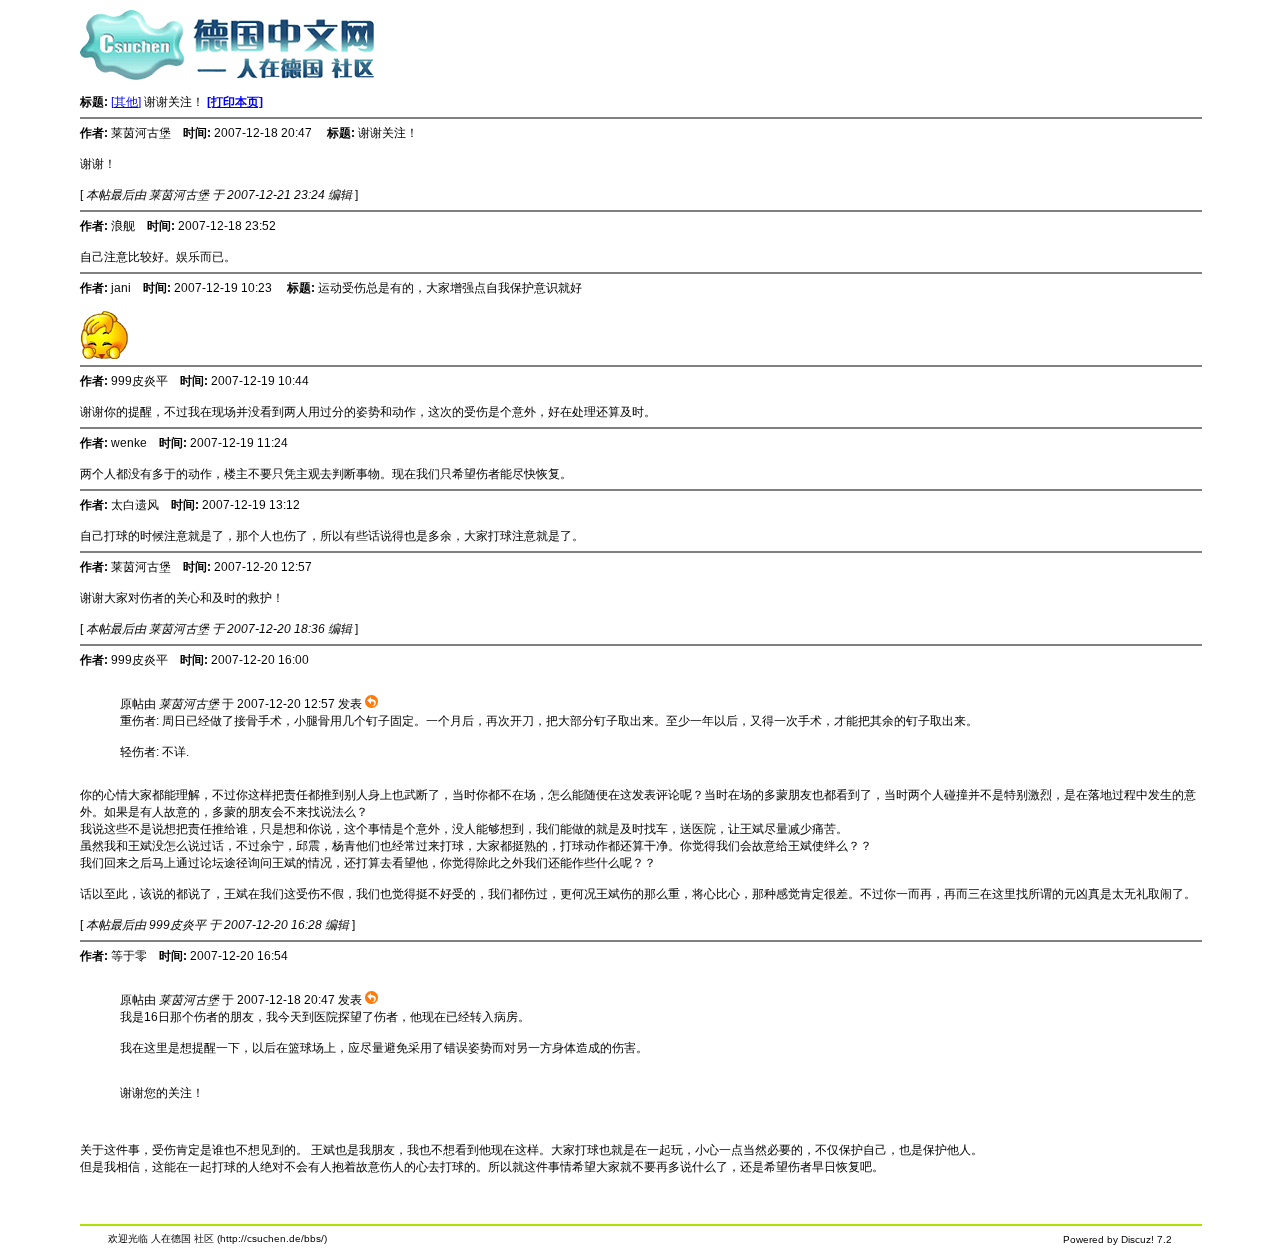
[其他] (126, 102)
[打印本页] (235, 102)
